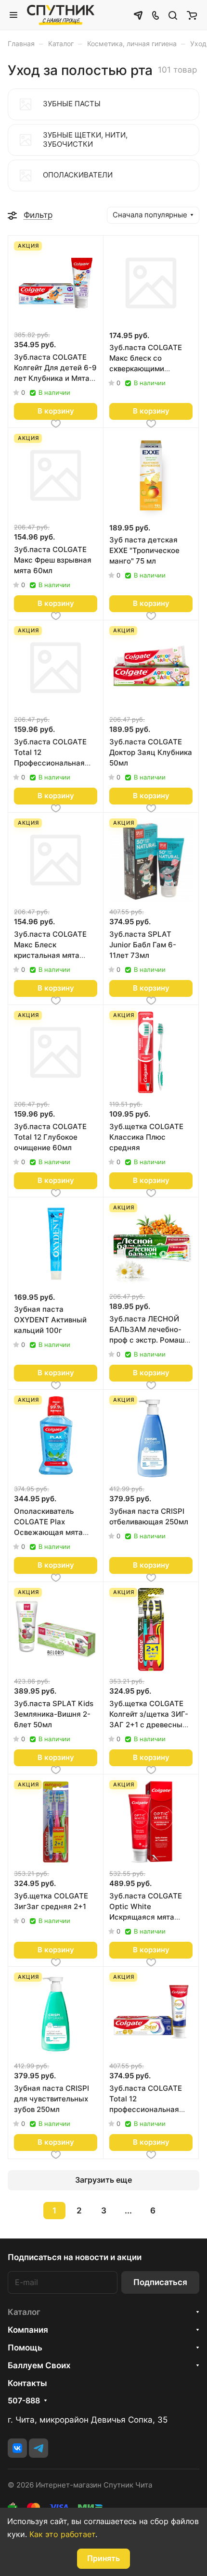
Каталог (24, 2312)
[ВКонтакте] (17, 2448)
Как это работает (62, 2534)
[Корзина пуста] (192, 15)
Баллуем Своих (39, 2365)
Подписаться (160, 2282)
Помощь (25, 2348)
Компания (28, 2330)
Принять (103, 2558)
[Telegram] (39, 2448)
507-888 (24, 2401)
